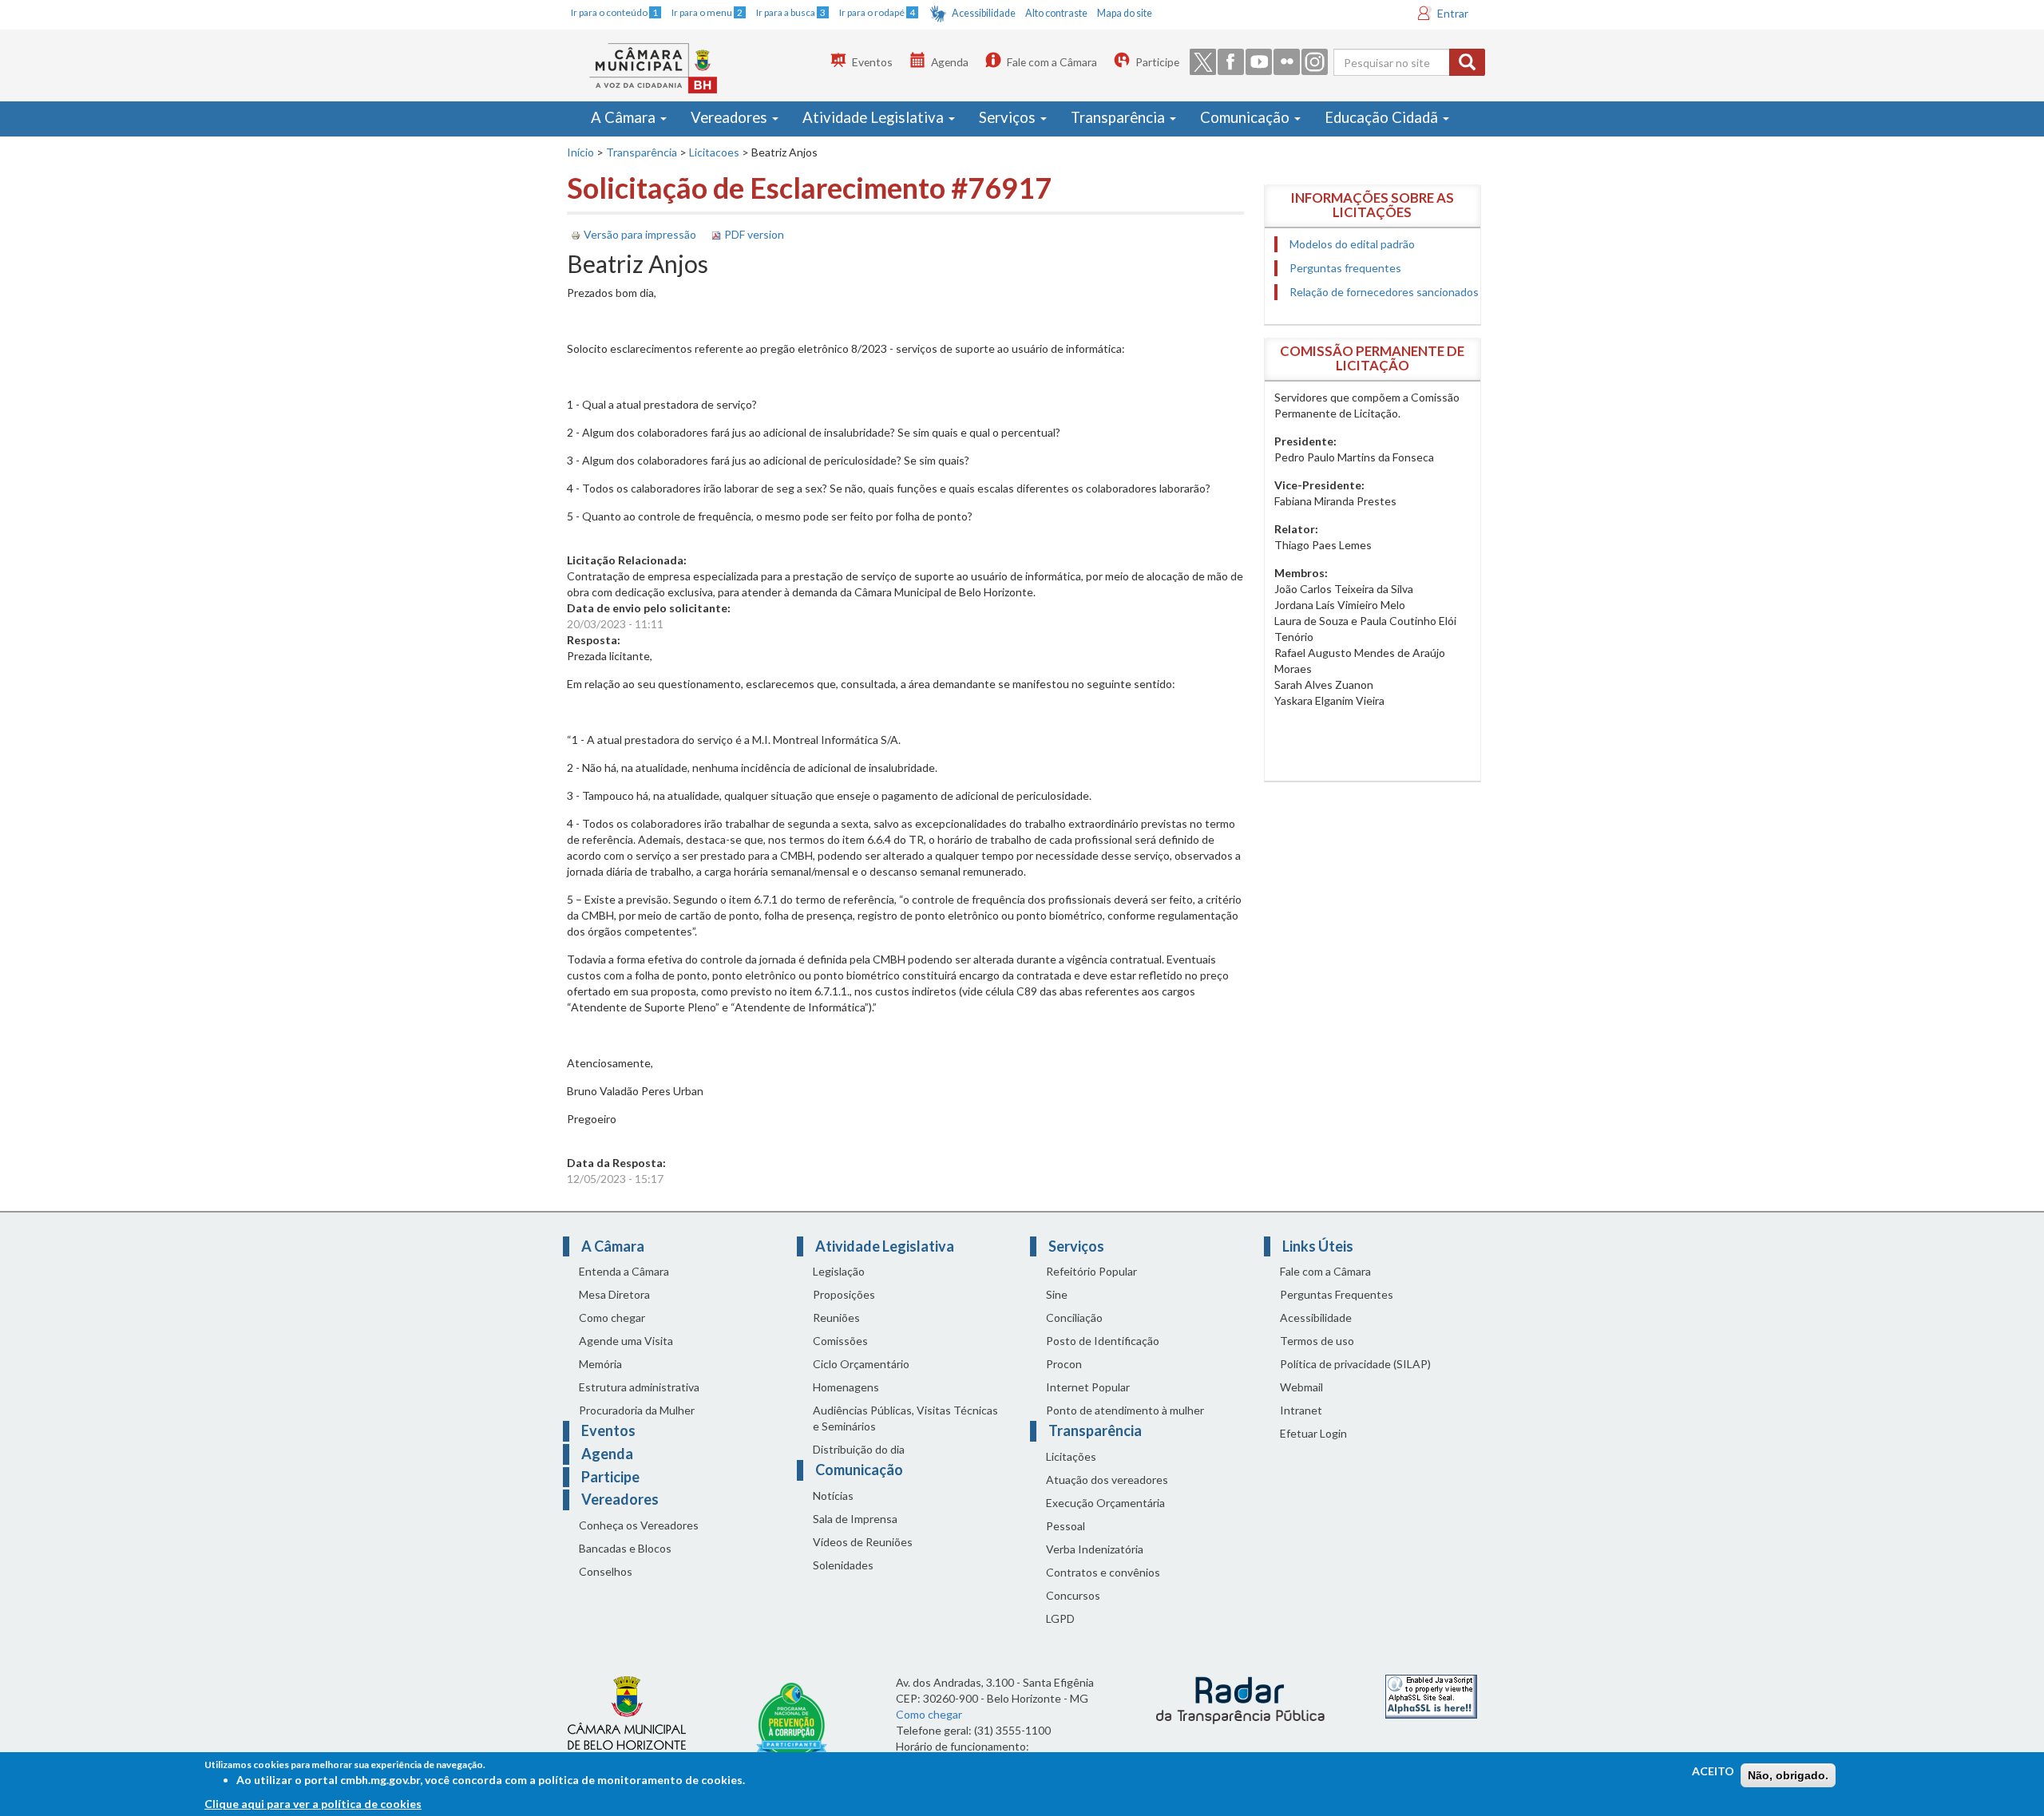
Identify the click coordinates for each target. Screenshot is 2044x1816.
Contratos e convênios (1103, 1572)
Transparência (1119, 117)
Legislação (839, 1271)
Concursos (1073, 1595)
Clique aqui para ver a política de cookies (313, 1804)
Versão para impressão (640, 234)
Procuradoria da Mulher (637, 1410)
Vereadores (731, 117)
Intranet (1301, 1410)
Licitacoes (714, 152)
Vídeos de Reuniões (863, 1542)
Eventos (872, 62)
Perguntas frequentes (1345, 268)
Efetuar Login (1313, 1433)
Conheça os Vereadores (639, 1525)
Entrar (1453, 13)
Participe (1157, 62)
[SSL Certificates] (1431, 1695)
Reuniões (836, 1317)
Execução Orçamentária (1105, 1503)
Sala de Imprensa (855, 1519)
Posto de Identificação (1103, 1341)
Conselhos (606, 1571)
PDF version (754, 234)
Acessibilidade (984, 13)
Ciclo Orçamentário (861, 1364)
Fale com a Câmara (1052, 62)
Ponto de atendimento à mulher (1125, 1410)
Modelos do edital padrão (1352, 244)
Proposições (844, 1294)
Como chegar (612, 1317)
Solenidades (843, 1565)
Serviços (1009, 117)
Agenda (950, 62)
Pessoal (1066, 1526)
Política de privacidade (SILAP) (1355, 1364)
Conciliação (1074, 1317)
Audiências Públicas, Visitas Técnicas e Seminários (905, 1418)
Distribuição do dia (859, 1449)
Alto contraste (1056, 13)
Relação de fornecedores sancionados (1384, 292)
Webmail (1301, 1387)
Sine (1057, 1294)
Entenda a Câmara (624, 1271)
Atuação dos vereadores (1107, 1480)
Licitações (1071, 1456)
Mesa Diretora (614, 1294)
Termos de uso (1317, 1341)
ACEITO (1713, 1771)
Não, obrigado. (1788, 1775)
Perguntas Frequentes (1337, 1294)
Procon (1064, 1364)
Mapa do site (1125, 13)
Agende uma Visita (626, 1341)
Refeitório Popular (1091, 1271)
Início (580, 152)
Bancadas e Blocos (625, 1548)
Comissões (840, 1341)
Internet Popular (1088, 1387)
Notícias (833, 1496)
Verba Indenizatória (1095, 1549)
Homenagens (846, 1387)
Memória (600, 1364)
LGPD (1060, 1618)
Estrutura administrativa (639, 1387)
